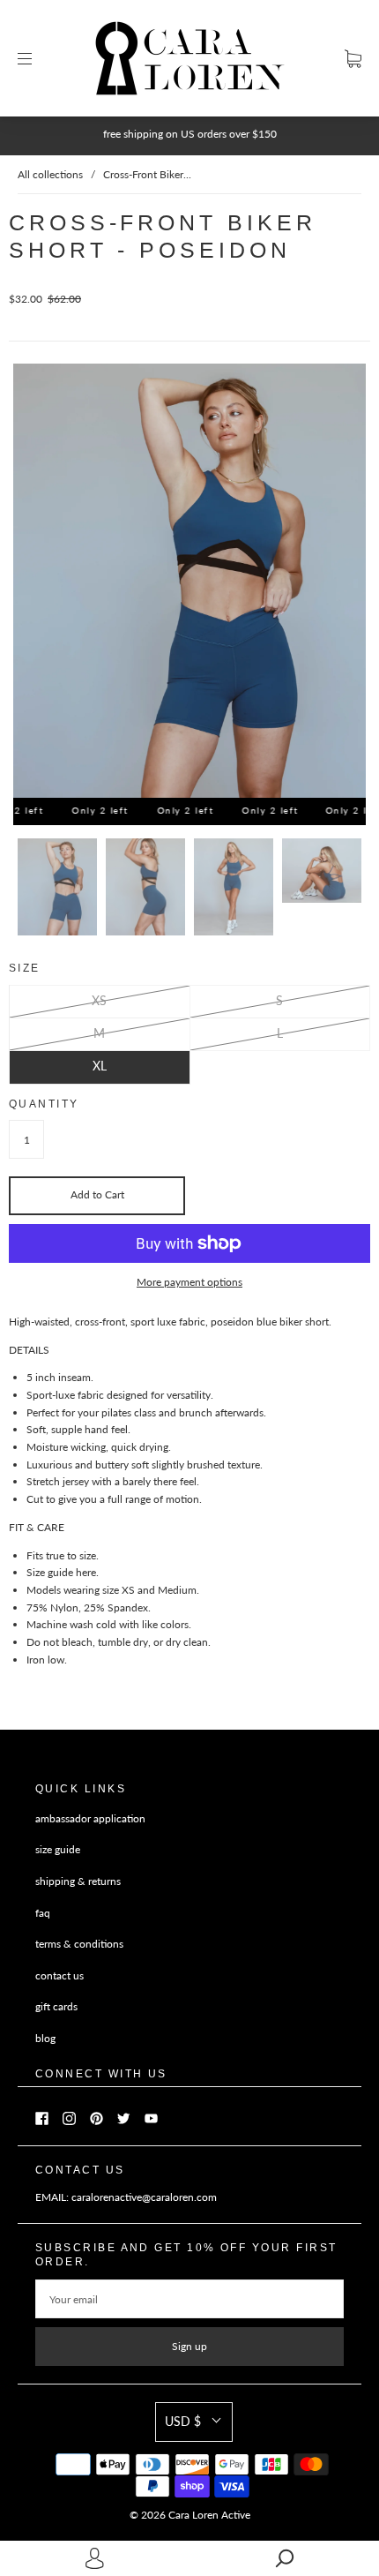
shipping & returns (78, 1881)
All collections (50, 174)
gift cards (56, 2006)
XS (99, 1000)
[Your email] (189, 2299)
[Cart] (353, 59)
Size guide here (61, 1572)
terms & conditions (79, 1944)
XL (100, 1066)
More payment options (189, 1282)
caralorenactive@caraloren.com (144, 2197)
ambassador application (90, 1818)
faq (43, 1913)
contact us (59, 1975)
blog (45, 2038)
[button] (194, 2422)
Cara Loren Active (209, 2515)
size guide (58, 1849)
